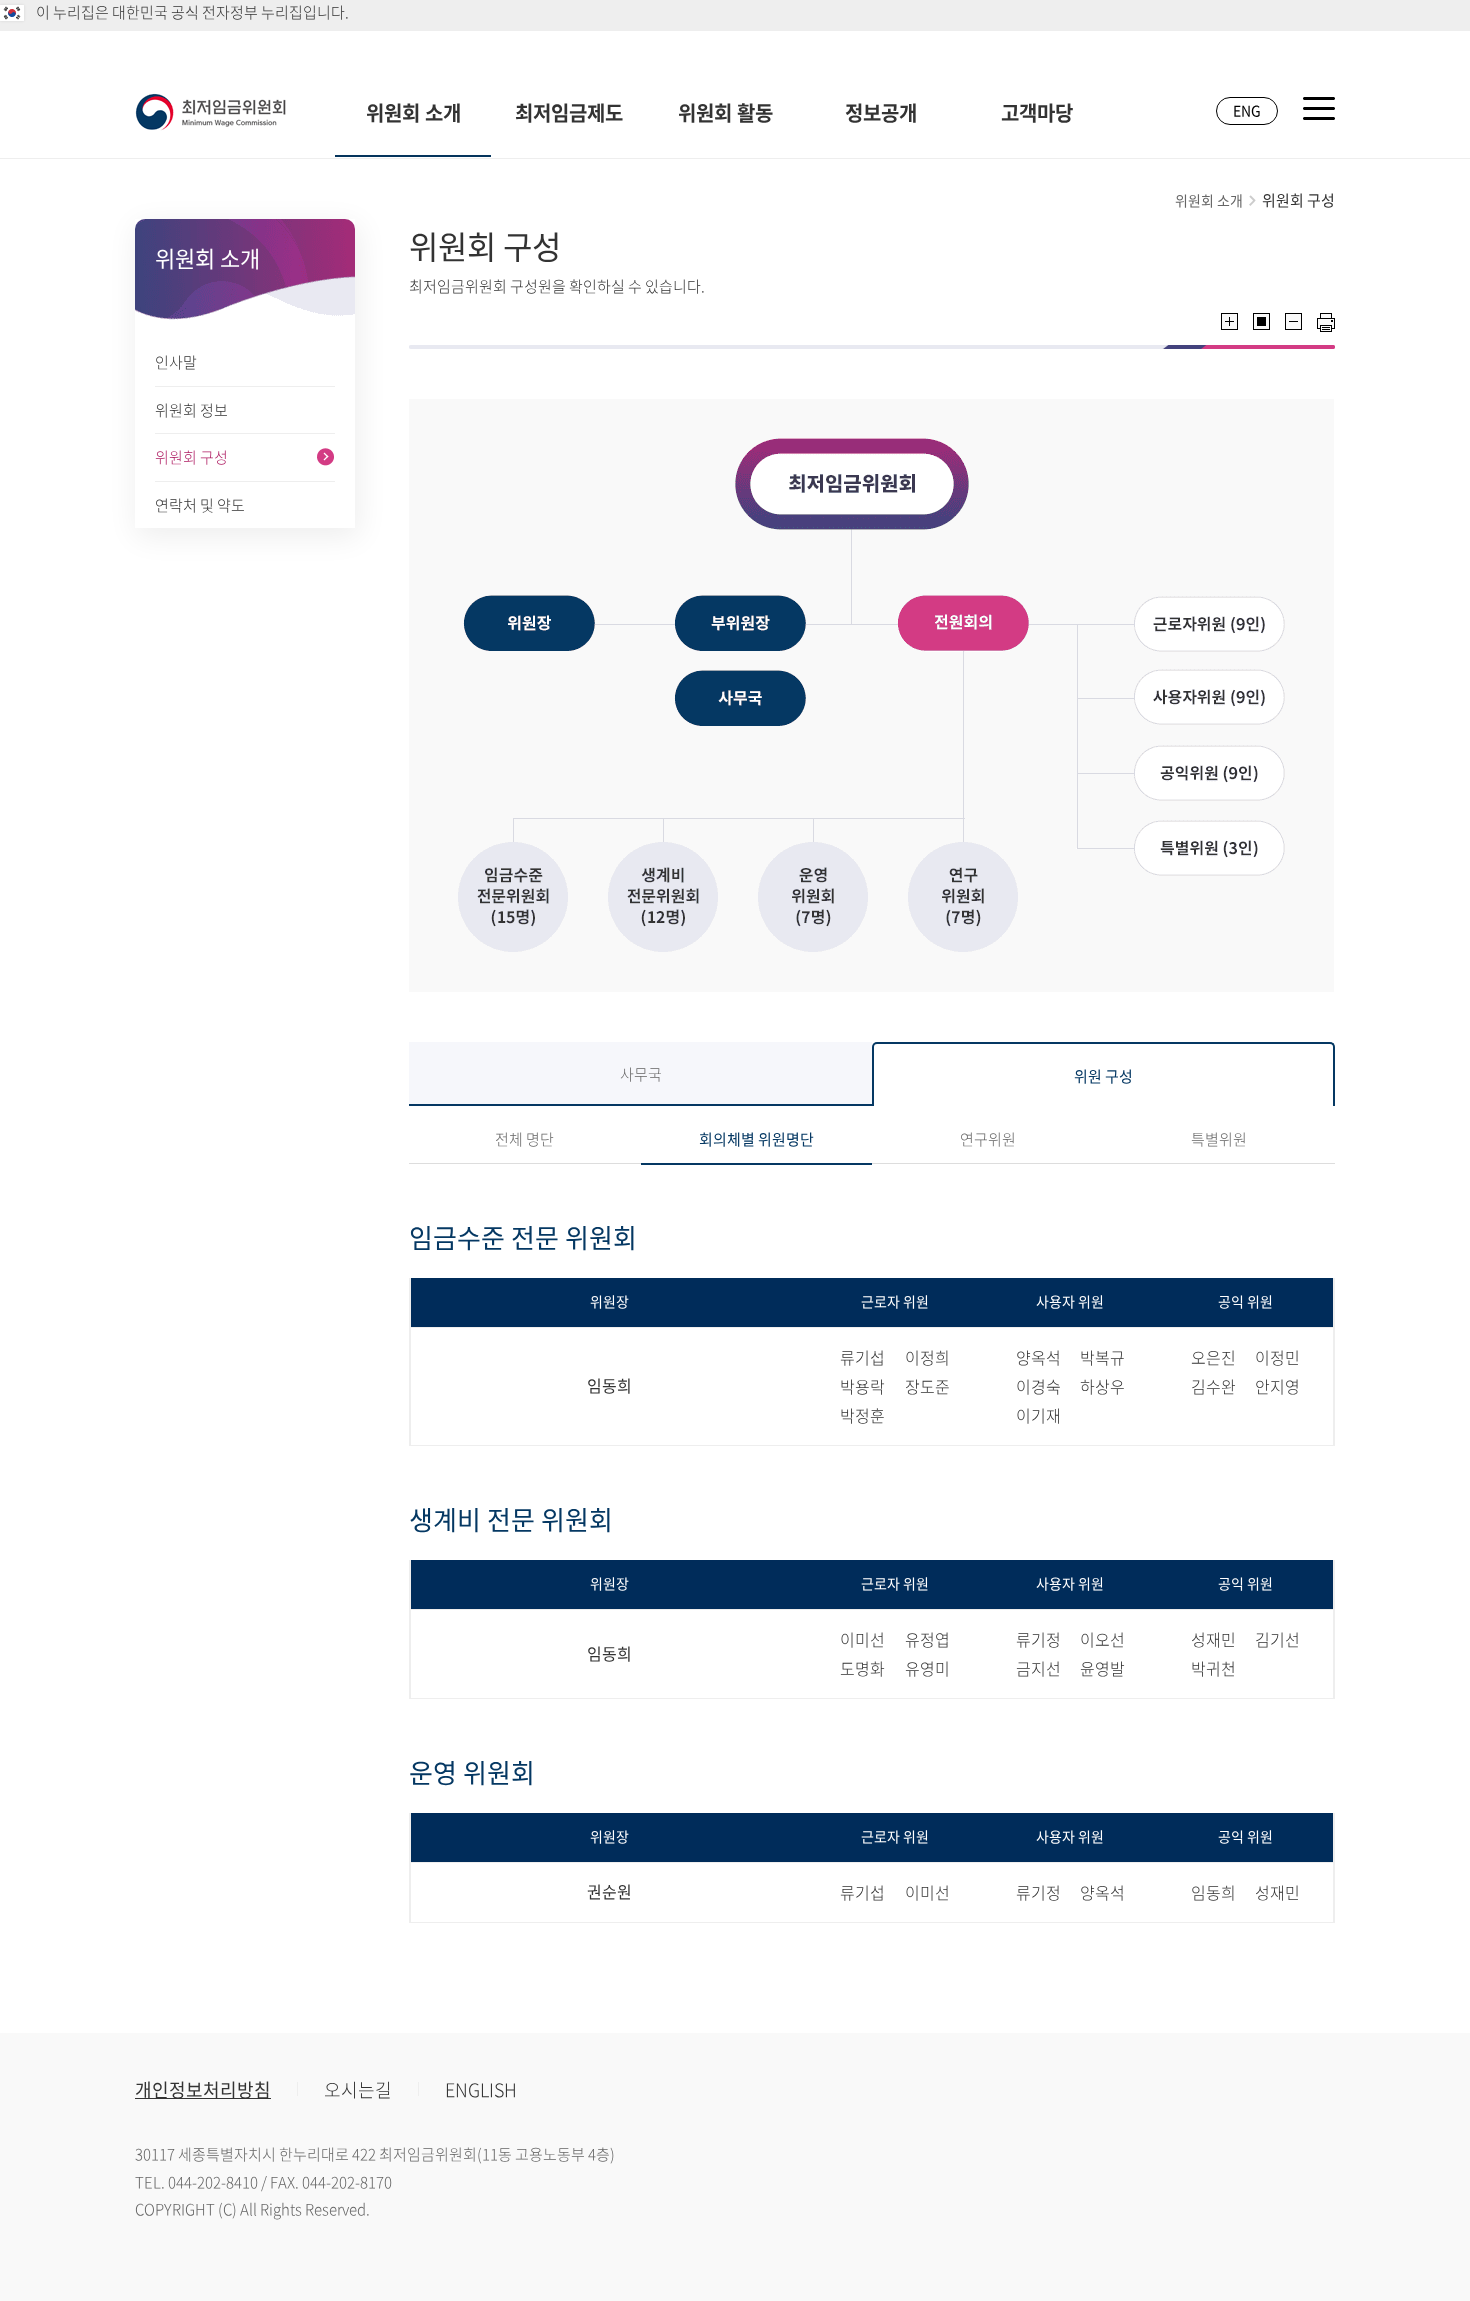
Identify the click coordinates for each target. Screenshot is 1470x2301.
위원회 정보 (191, 410)
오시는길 (358, 2089)
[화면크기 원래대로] (1261, 321)
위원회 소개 (413, 112)
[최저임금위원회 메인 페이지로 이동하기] (211, 112)
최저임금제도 (569, 112)
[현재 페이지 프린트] (1326, 322)
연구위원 (988, 1139)
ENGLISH (481, 2089)
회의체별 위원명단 (756, 1139)
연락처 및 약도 (200, 505)
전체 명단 (524, 1139)
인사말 (176, 362)
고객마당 (1037, 112)
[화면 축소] (1293, 321)
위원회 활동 (725, 112)
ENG (1247, 110)
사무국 (641, 1074)
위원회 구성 (191, 457)
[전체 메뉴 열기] (1319, 108)
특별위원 (1219, 1139)
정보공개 (881, 112)
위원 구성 (1103, 1076)
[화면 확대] (1229, 321)
